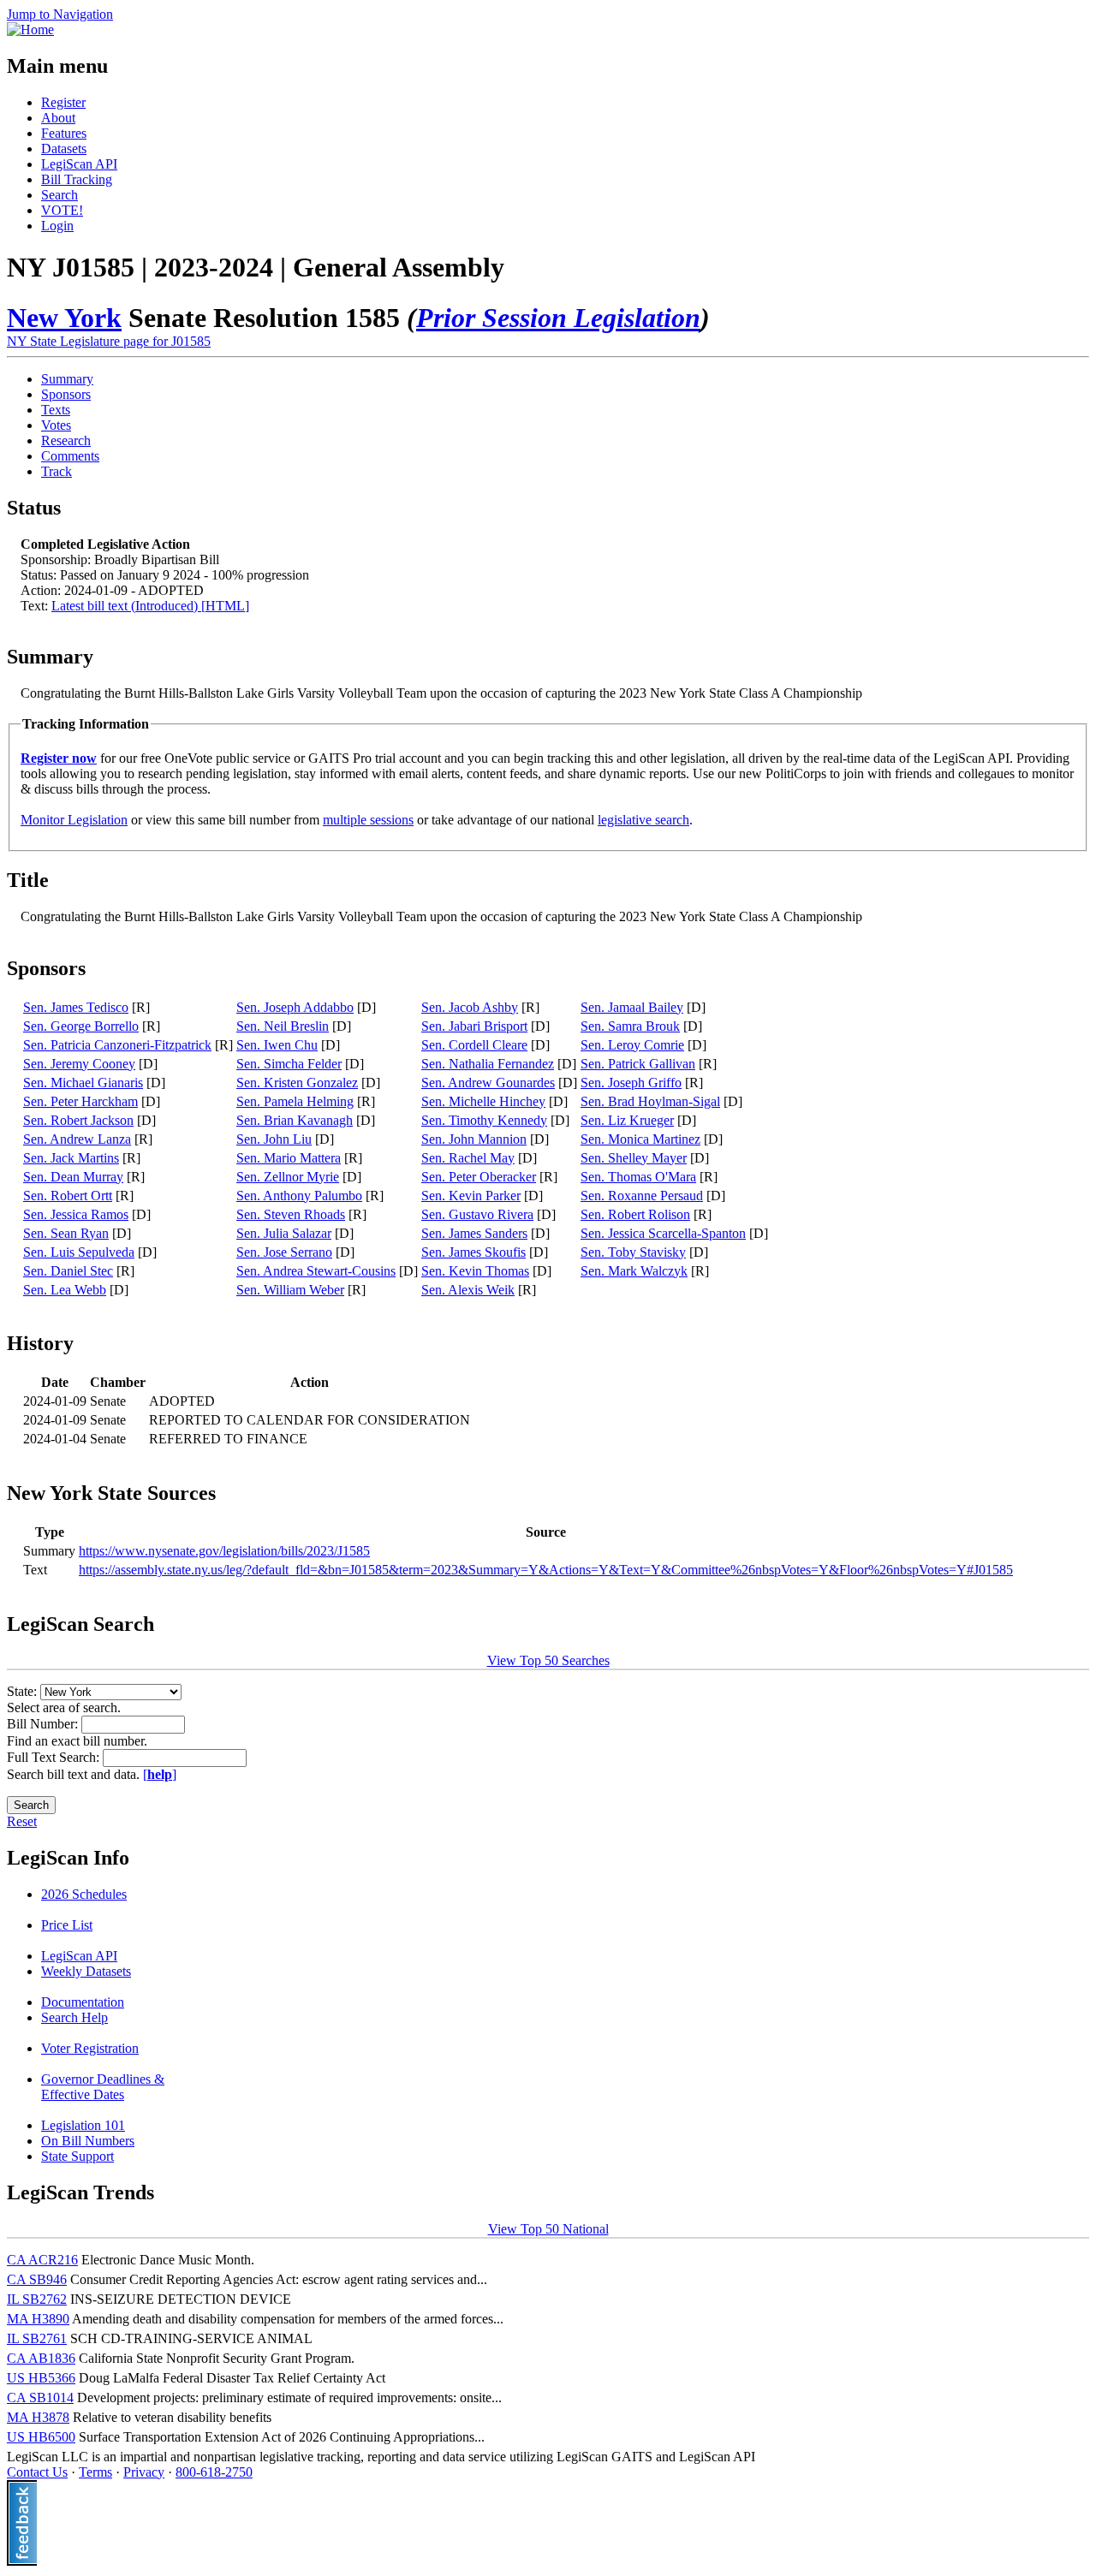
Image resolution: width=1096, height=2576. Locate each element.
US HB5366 (41, 2378)
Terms (95, 2472)
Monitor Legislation (74, 820)
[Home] (30, 30)
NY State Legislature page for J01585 (109, 341)
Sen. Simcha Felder (289, 1064)
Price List (67, 1925)
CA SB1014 (40, 2398)
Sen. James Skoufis (474, 1252)
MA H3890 (38, 2319)
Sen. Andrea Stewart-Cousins (316, 1271)
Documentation (83, 2002)
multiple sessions (368, 820)
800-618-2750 (214, 2472)
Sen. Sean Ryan (66, 1233)
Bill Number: (44, 1724)
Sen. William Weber (290, 1290)
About (58, 118)
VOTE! (62, 210)
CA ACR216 (42, 2260)
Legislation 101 (83, 2125)
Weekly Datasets (86, 1971)
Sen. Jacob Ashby (470, 1007)
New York (64, 318)
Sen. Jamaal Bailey (632, 1007)
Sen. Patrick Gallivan (638, 1064)
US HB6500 (41, 2437)
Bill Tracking (77, 179)
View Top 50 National (548, 2229)
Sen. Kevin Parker (471, 1196)
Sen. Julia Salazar (284, 1233)
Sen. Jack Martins (71, 1158)
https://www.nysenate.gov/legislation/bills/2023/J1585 (224, 1551)
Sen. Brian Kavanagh (295, 1120)
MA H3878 (38, 2417)
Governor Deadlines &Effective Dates (103, 2087)
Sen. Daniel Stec (68, 1271)
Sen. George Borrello (81, 1026)
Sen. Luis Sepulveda (79, 1252)
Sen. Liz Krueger (627, 1120)
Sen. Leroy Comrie (632, 1045)
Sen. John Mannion (474, 1139)
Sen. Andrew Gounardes (488, 1083)
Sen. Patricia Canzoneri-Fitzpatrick (117, 1045)
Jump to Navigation (60, 14)
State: (24, 1691)
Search (60, 195)
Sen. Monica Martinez (640, 1139)
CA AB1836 (41, 2358)
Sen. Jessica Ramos (76, 1214)
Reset (22, 1821)
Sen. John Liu (274, 1139)
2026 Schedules (84, 1894)
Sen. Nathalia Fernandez (488, 1064)
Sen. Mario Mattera (289, 1158)
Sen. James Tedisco (76, 1007)
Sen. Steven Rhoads (291, 1214)
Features (64, 133)
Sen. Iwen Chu (277, 1045)
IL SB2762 (37, 2299)
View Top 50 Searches (548, 1660)
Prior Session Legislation (558, 318)
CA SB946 (37, 2279)
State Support (77, 2156)
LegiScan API (79, 164)
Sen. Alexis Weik (468, 1290)
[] (160, 1774)
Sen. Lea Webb (65, 1290)
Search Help (74, 2017)
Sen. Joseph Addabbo (295, 1007)
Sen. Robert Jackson (78, 1120)
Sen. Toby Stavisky (633, 1252)
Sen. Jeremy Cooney (79, 1064)
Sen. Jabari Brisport (474, 1026)
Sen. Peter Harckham (80, 1101)
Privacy (144, 2472)
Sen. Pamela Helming (295, 1101)
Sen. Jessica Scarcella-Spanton (663, 1233)
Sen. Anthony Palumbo (299, 1196)
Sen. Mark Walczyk (634, 1271)
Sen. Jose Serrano (284, 1252)
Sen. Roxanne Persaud (642, 1196)
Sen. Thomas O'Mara (638, 1177)
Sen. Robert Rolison (635, 1214)
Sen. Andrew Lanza (77, 1139)
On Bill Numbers (88, 2141)
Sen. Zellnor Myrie (288, 1177)
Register (63, 102)
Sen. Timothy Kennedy (484, 1120)
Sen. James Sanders (474, 1233)
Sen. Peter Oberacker (479, 1177)
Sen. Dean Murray (73, 1177)
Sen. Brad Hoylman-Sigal (650, 1101)
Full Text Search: (55, 1757)
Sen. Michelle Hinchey (483, 1101)
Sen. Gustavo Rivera (477, 1214)
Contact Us (37, 2472)
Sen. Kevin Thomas (475, 1271)
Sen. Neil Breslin (283, 1026)
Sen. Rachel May (468, 1158)
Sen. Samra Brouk (630, 1026)
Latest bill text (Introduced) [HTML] (150, 606)
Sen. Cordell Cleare (474, 1045)
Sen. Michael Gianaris (83, 1083)
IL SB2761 (37, 2338)
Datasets (64, 149)
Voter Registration (90, 2048)
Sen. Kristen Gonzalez (297, 1083)
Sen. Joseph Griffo (631, 1083)
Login (57, 226)
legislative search (643, 820)
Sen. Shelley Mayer (634, 1158)
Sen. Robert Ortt (68, 1196)
